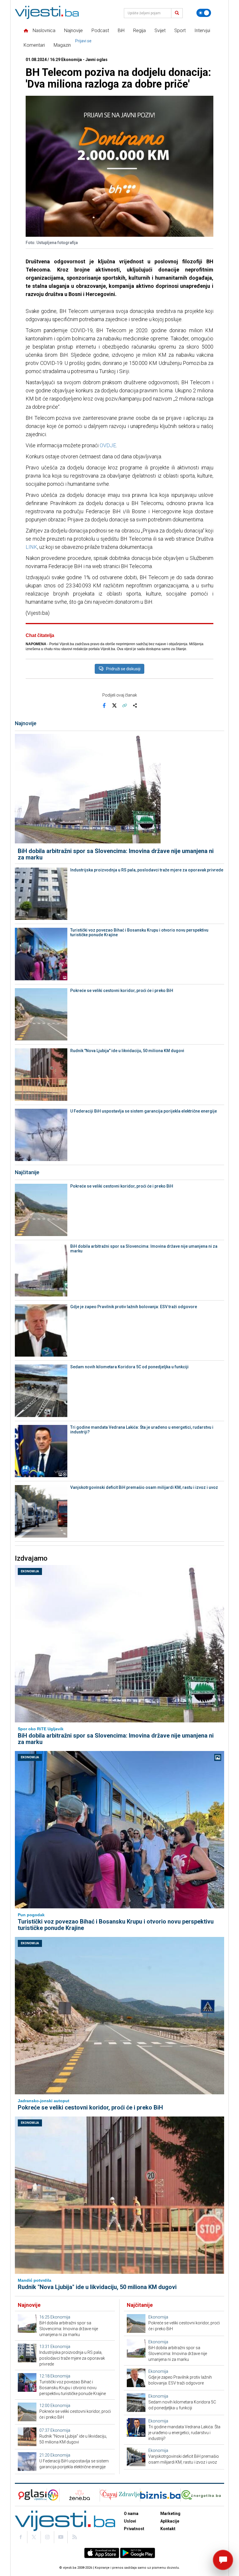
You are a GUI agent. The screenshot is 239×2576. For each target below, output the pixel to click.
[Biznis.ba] (160, 2495)
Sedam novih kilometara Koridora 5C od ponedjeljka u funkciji (129, 1367)
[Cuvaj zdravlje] (120, 2495)
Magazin (62, 45)
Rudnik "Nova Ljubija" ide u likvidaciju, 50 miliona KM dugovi (127, 1051)
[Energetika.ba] (202, 2495)
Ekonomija (30, 1571)
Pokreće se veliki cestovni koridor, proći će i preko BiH (122, 991)
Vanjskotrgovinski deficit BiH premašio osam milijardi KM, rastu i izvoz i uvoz (144, 1487)
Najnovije (73, 31)
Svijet (160, 31)
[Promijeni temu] (204, 13)
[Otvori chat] (223, 2560)
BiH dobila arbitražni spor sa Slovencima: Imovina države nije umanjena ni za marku (116, 854)
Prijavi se (83, 41)
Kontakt (168, 2529)
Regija (139, 31)
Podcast (100, 31)
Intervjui (202, 31)
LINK (31, 547)
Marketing (170, 2514)
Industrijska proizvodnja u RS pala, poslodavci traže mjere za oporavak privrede (147, 870)
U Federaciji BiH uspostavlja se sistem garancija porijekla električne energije (144, 1111)
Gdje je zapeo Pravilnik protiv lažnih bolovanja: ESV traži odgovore (134, 1307)
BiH (121, 31)
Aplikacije (170, 2521)
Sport (180, 31)
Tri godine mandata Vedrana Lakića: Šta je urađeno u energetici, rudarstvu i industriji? (142, 1430)
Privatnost (134, 2529)
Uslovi (130, 2521)
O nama (131, 2514)
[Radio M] (31, 2495)
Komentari (34, 45)
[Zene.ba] (79, 2495)
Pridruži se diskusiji (123, 669)
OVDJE (108, 445)
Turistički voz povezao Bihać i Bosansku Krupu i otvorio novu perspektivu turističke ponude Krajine (139, 932)
